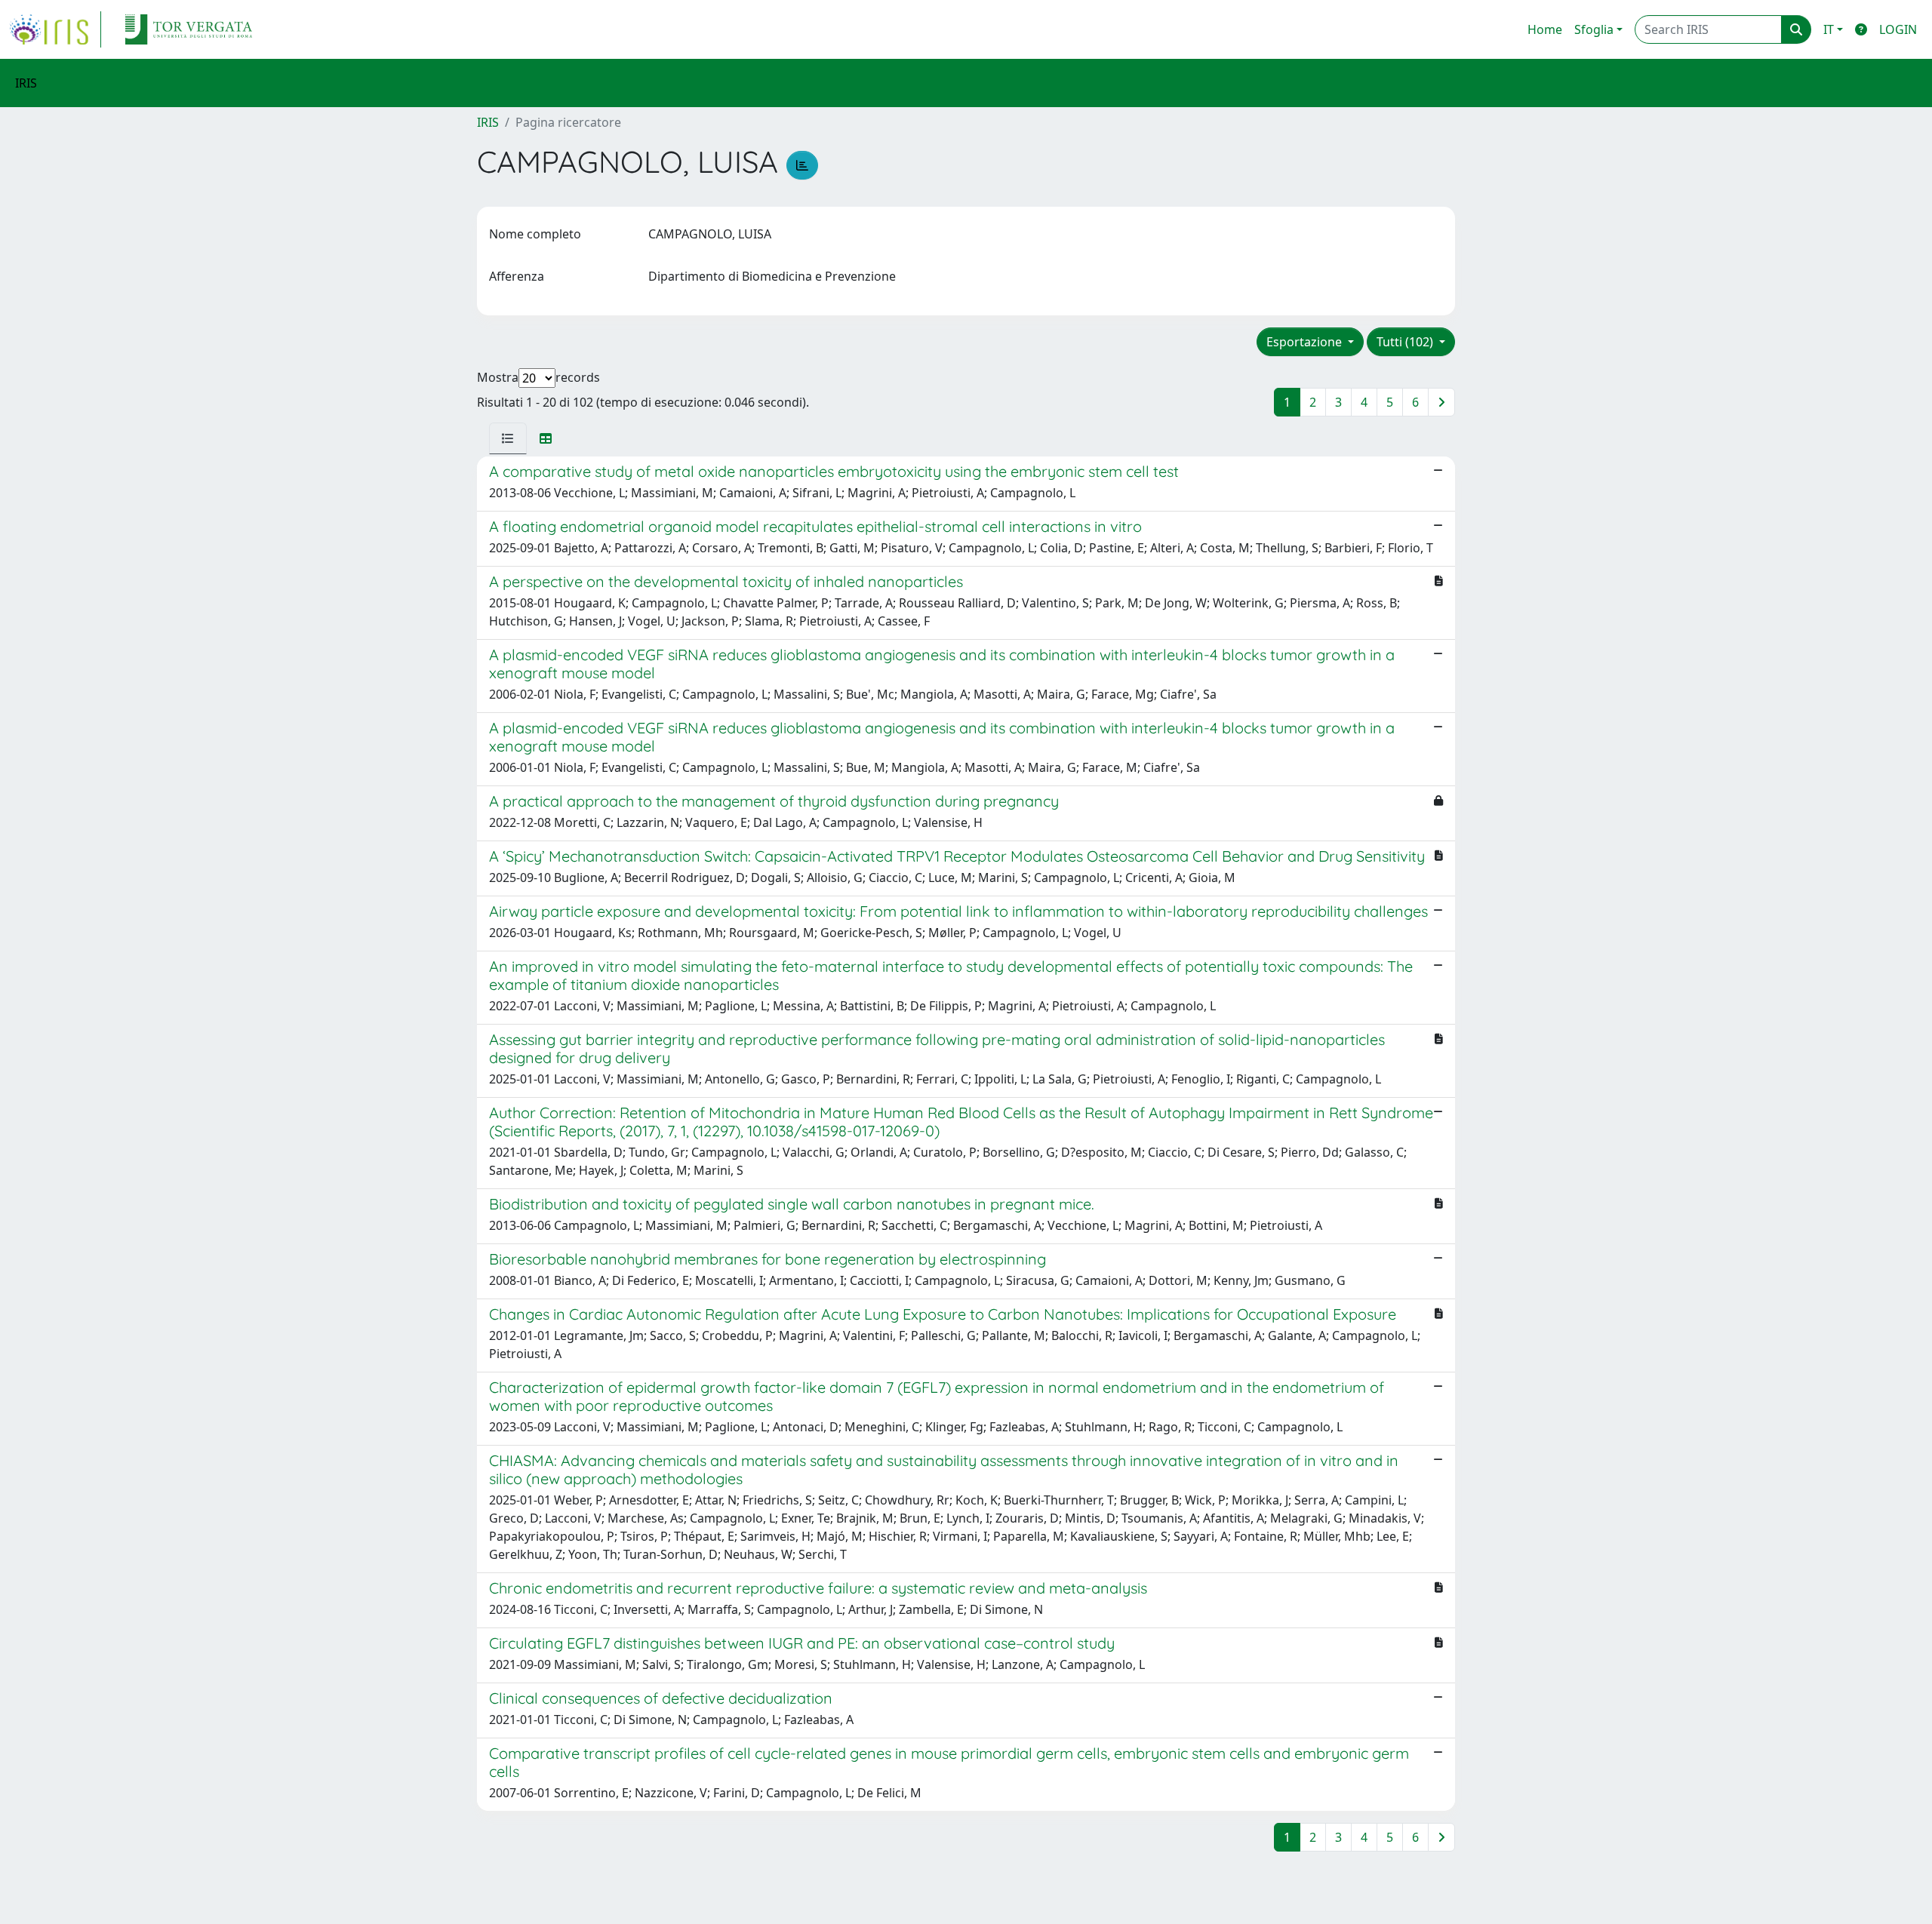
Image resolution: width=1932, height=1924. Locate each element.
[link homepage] (55, 29)
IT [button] (1829, 29)
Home (1545, 29)
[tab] (508, 438)
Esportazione (1306, 342)
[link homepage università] (189, 29)
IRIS (488, 122)
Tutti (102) (1406, 342)
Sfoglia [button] (1594, 29)
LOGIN (1898, 29)
